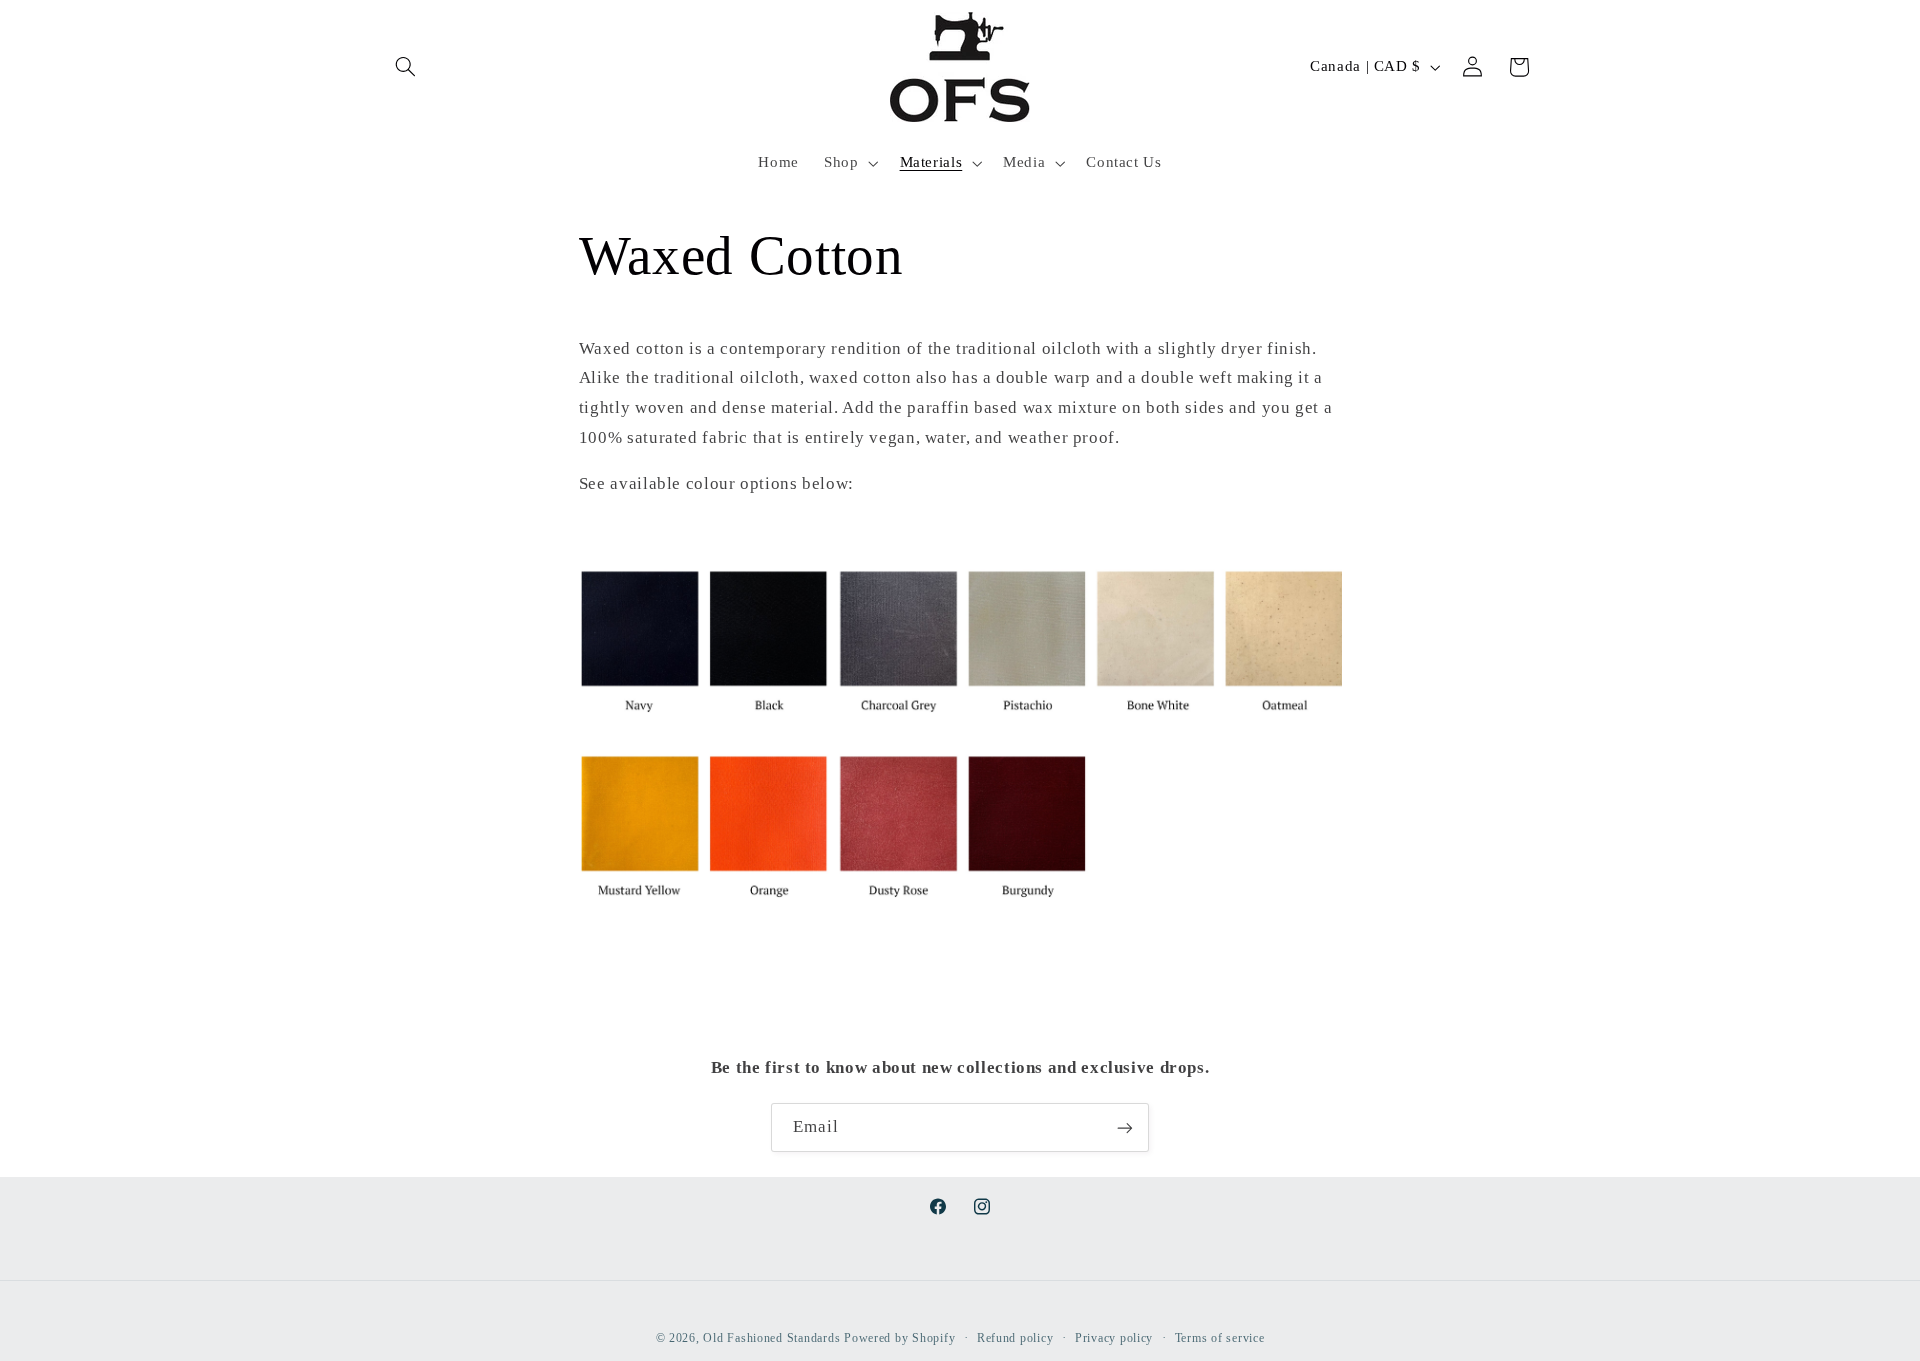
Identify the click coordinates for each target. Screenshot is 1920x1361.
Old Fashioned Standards (771, 1338)
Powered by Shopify (899, 1338)
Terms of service (1220, 1338)
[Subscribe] (1125, 1127)
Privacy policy (1114, 1338)
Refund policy (1015, 1338)
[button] (406, 67)
